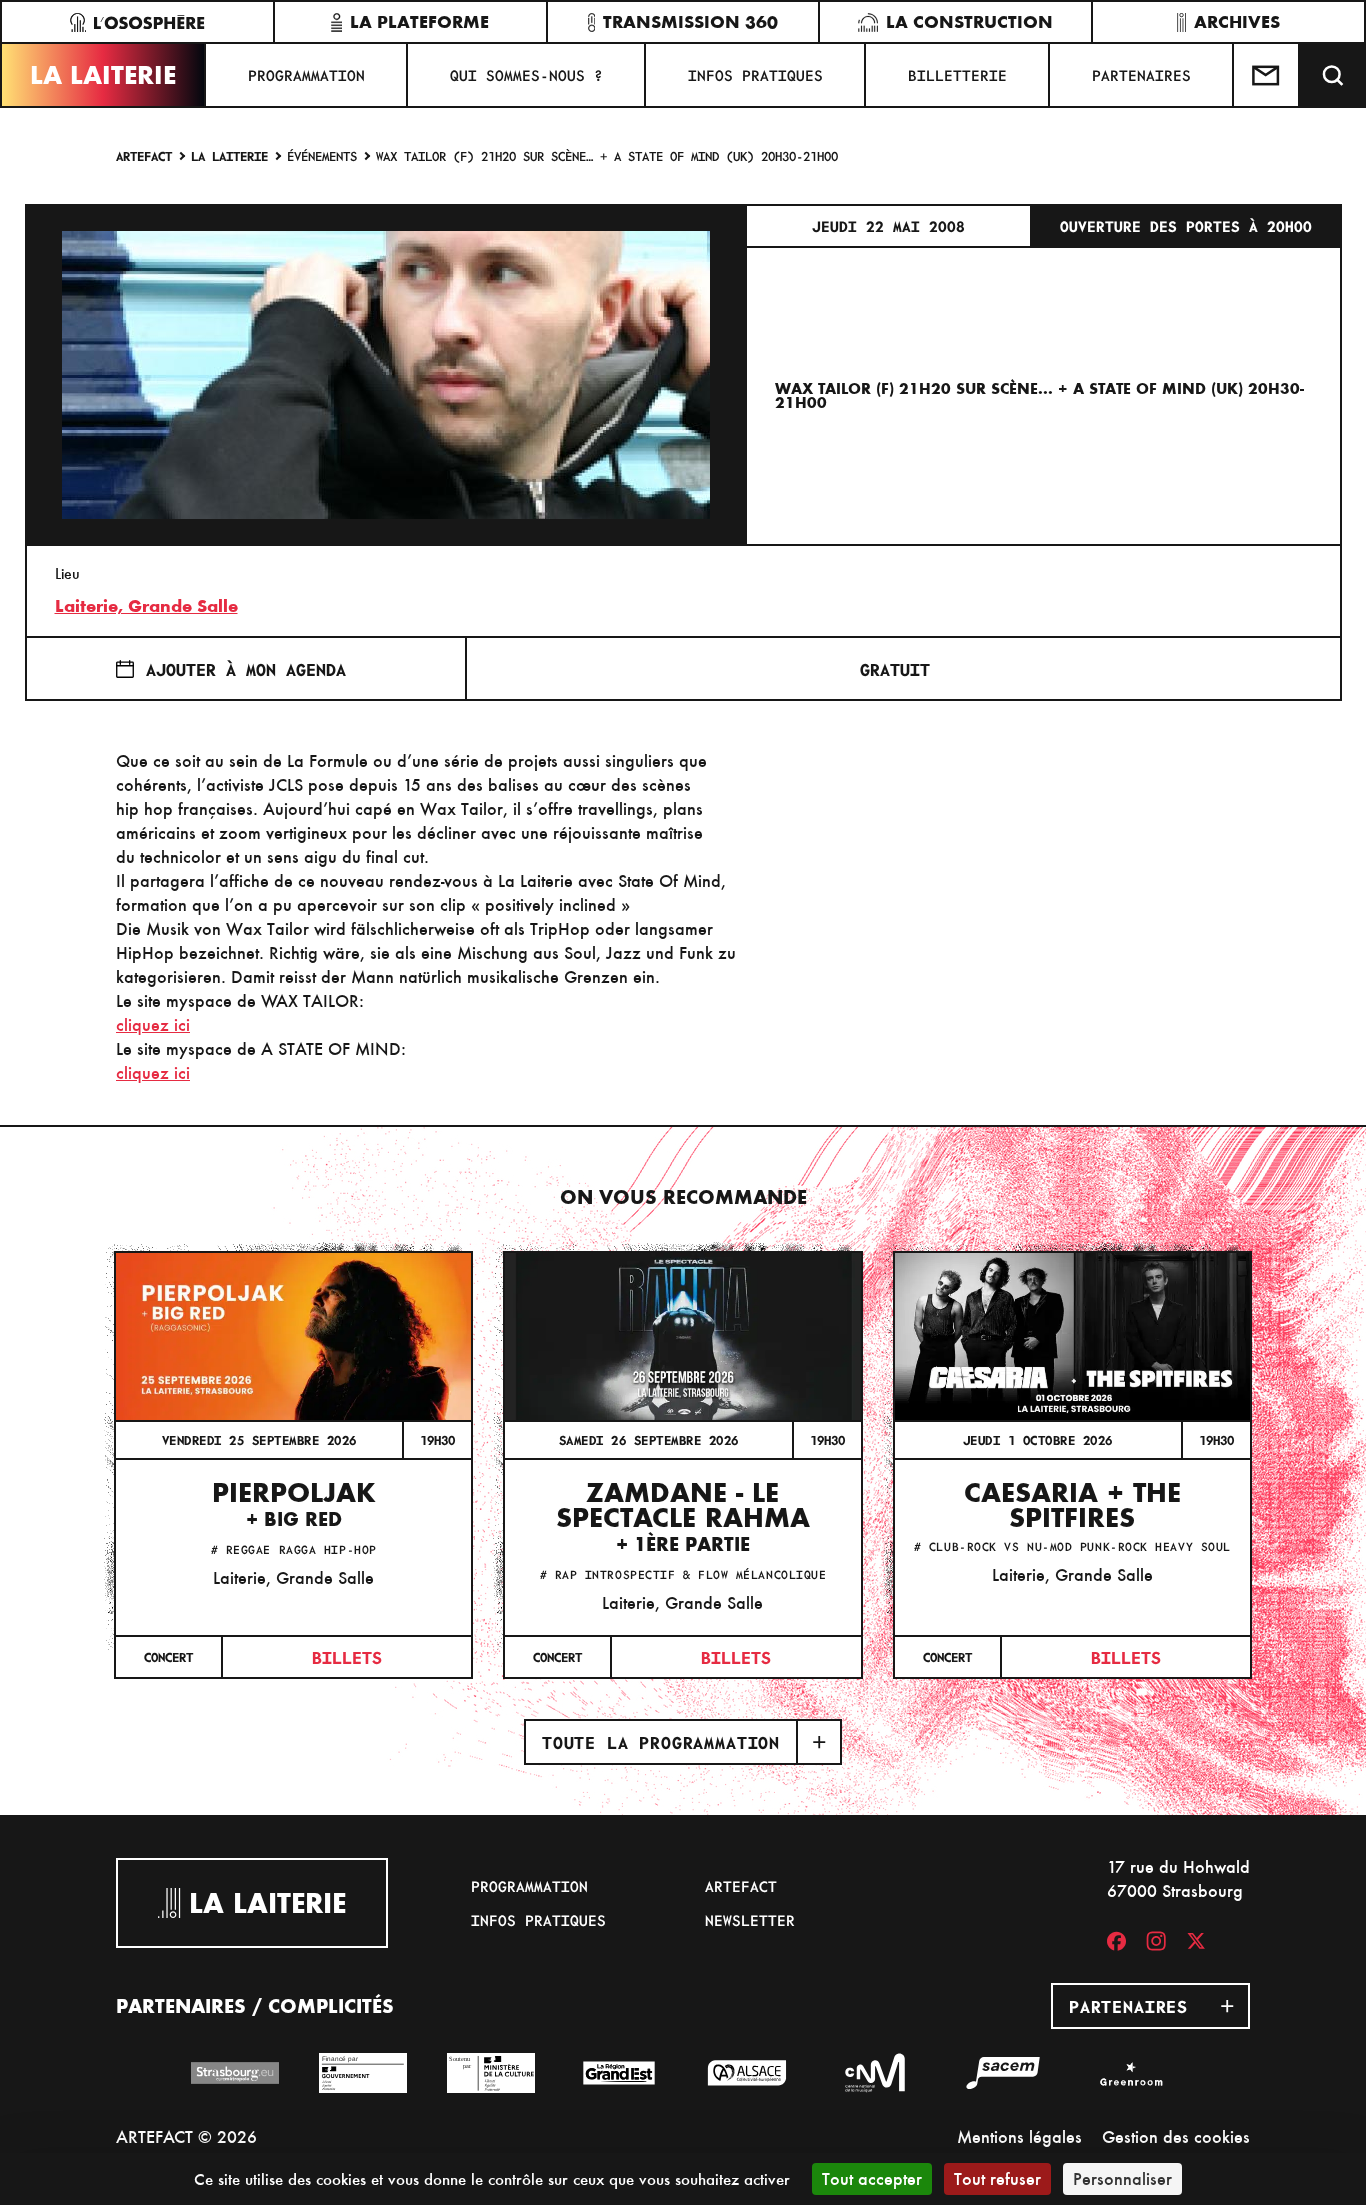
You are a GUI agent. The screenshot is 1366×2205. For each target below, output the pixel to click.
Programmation (306, 75)
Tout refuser (997, 2178)
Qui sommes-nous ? (526, 75)
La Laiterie (103, 75)
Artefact (144, 155)
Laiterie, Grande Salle (146, 606)
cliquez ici (153, 1024)
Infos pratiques (755, 75)
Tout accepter (872, 2178)
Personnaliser (1122, 2178)
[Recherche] (1333, 75)
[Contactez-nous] (1267, 75)
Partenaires (1141, 75)
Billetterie (957, 75)
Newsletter (750, 1920)
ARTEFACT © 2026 (186, 2136)
